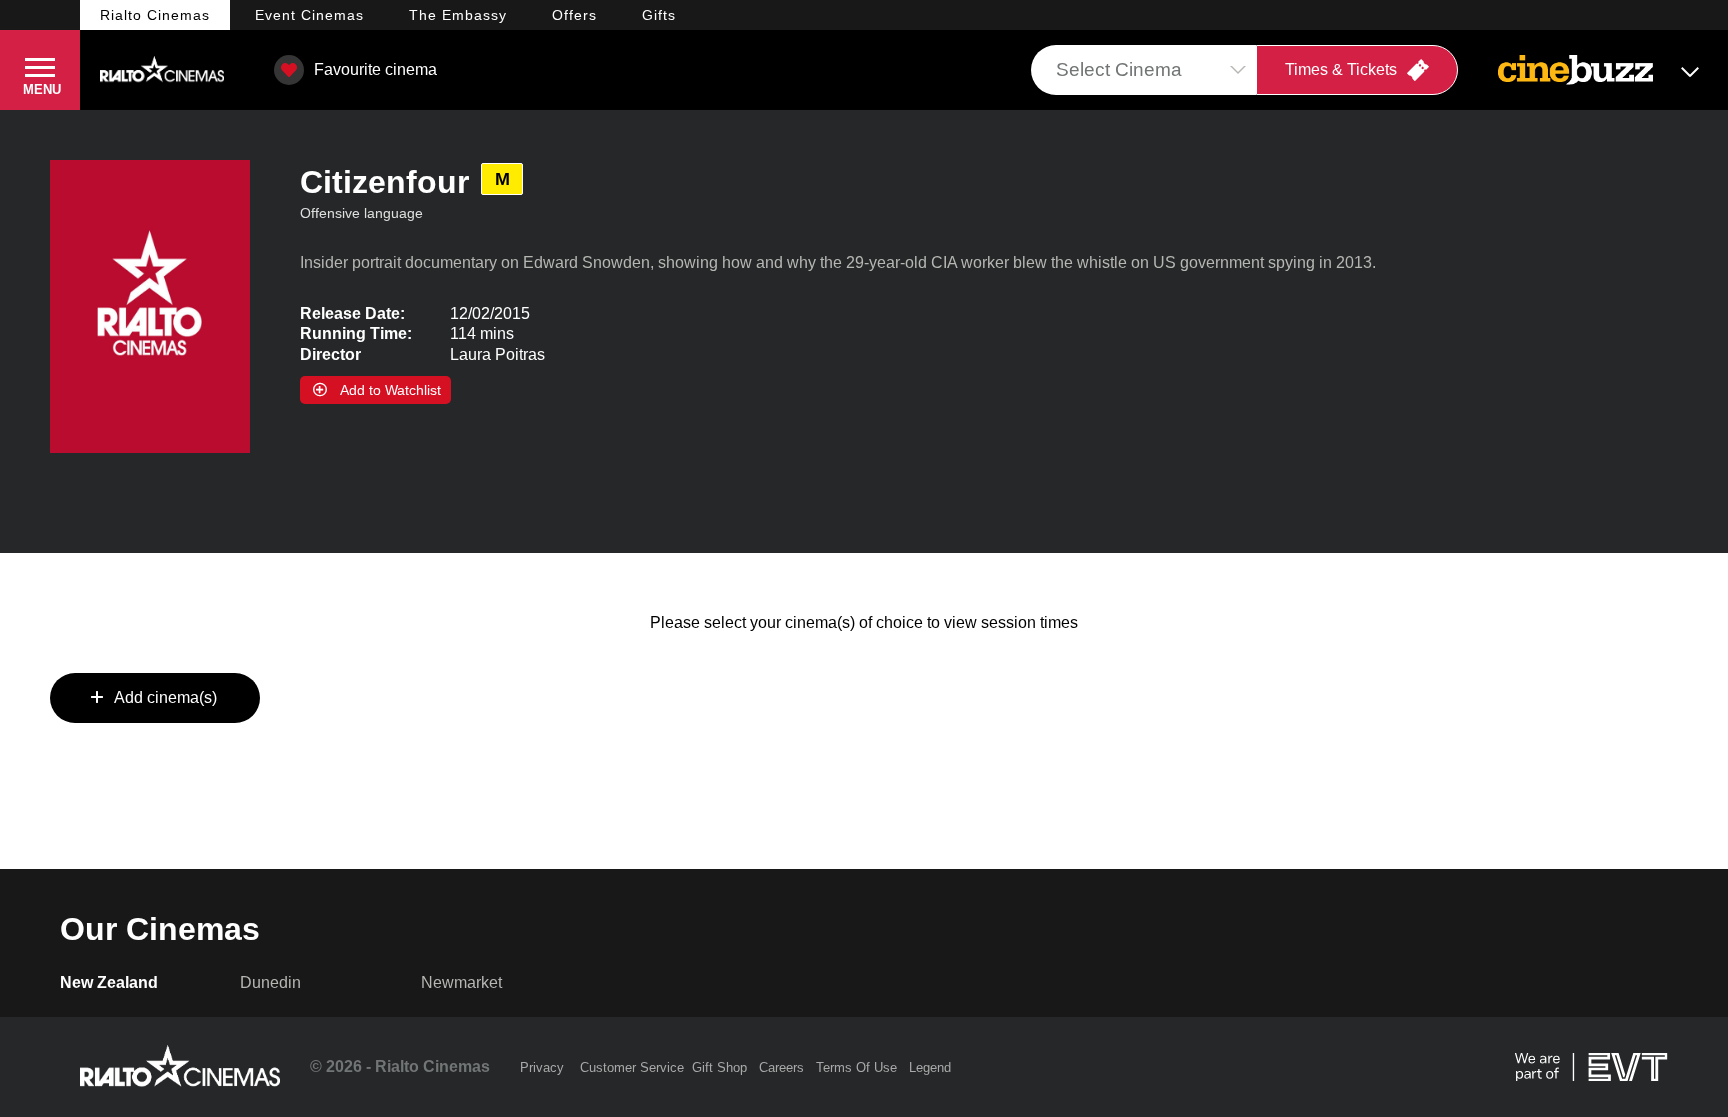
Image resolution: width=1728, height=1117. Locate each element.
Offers (574, 15)
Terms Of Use (856, 1067)
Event (309, 15)
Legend (930, 1067)
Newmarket (461, 982)
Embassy (458, 15)
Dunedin (270, 982)
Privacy (542, 1067)
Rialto (155, 15)
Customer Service (632, 1067)
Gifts (659, 15)
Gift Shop (719, 1067)
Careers (781, 1067)
